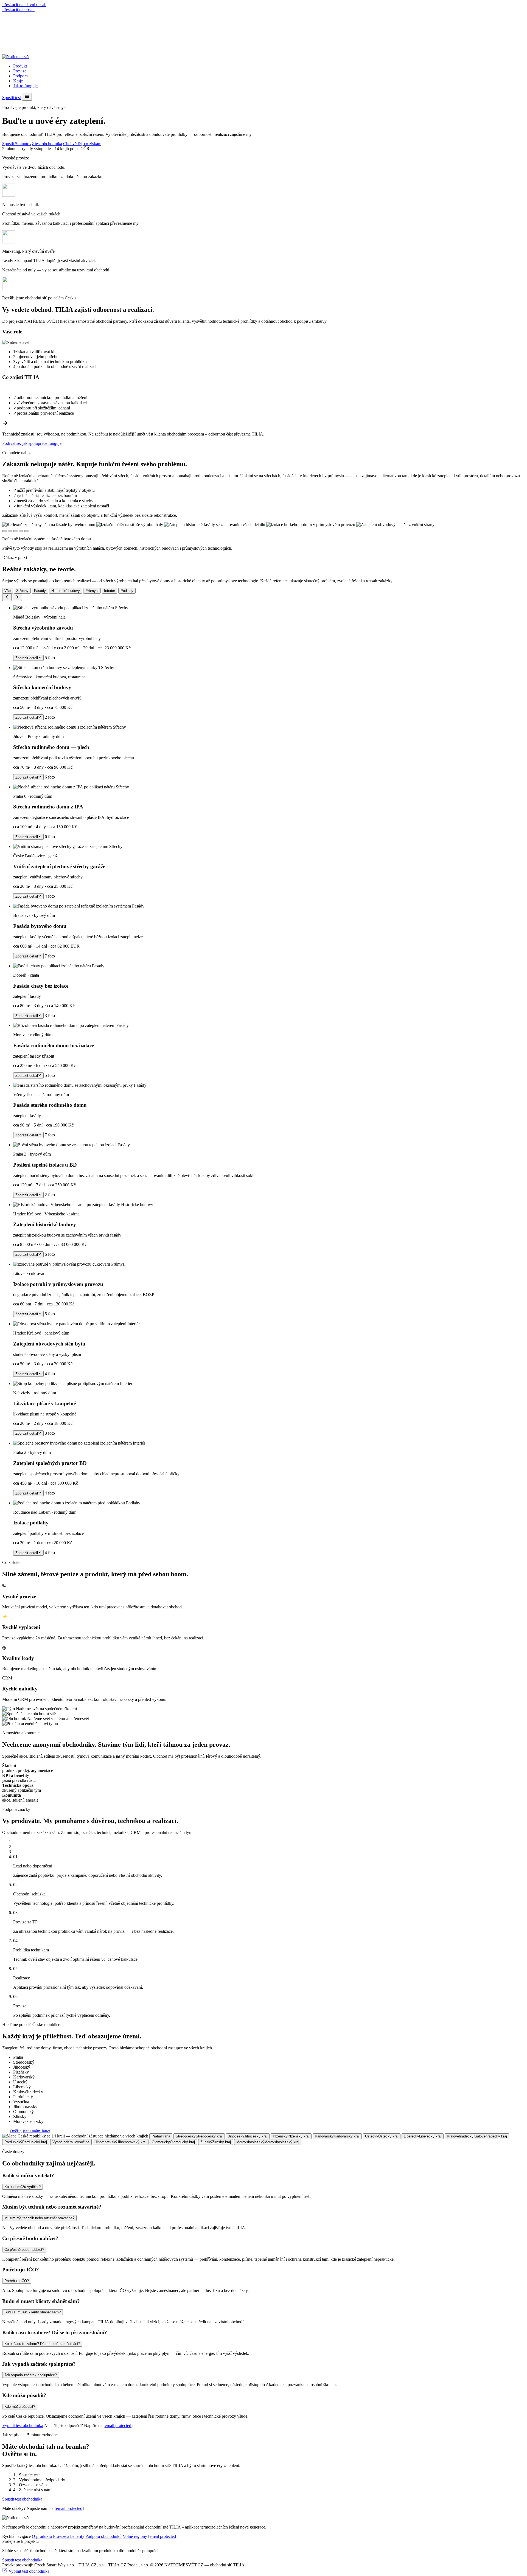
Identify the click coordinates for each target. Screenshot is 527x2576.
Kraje (18, 81)
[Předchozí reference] (7, 597)
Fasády (40, 591)
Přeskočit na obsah (18, 9)
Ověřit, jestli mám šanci (30, 2131)
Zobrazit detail (27, 658)
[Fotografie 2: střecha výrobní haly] (10, 531)
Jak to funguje (25, 86)
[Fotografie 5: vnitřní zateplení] (26, 531)
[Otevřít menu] (27, 97)
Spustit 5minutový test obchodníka (32, 144)
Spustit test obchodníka (22, 2499)
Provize (20, 71)
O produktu (42, 2536)
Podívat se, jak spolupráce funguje (32, 443)
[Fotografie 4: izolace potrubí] (21, 531)
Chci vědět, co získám (82, 144)
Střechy (22, 591)
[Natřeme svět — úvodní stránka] (16, 57)
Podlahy (127, 591)
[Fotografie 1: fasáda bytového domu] (4, 531)
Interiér (110, 591)
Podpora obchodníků (103, 2536)
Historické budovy (66, 591)
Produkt (20, 66)
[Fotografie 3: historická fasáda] (15, 531)
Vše (8, 591)
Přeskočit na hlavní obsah (24, 5)
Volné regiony (135, 2536)
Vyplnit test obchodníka (23, 2425)
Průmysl (92, 591)
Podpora (20, 76)
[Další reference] (17, 597)
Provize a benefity (69, 2536)
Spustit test (12, 98)
